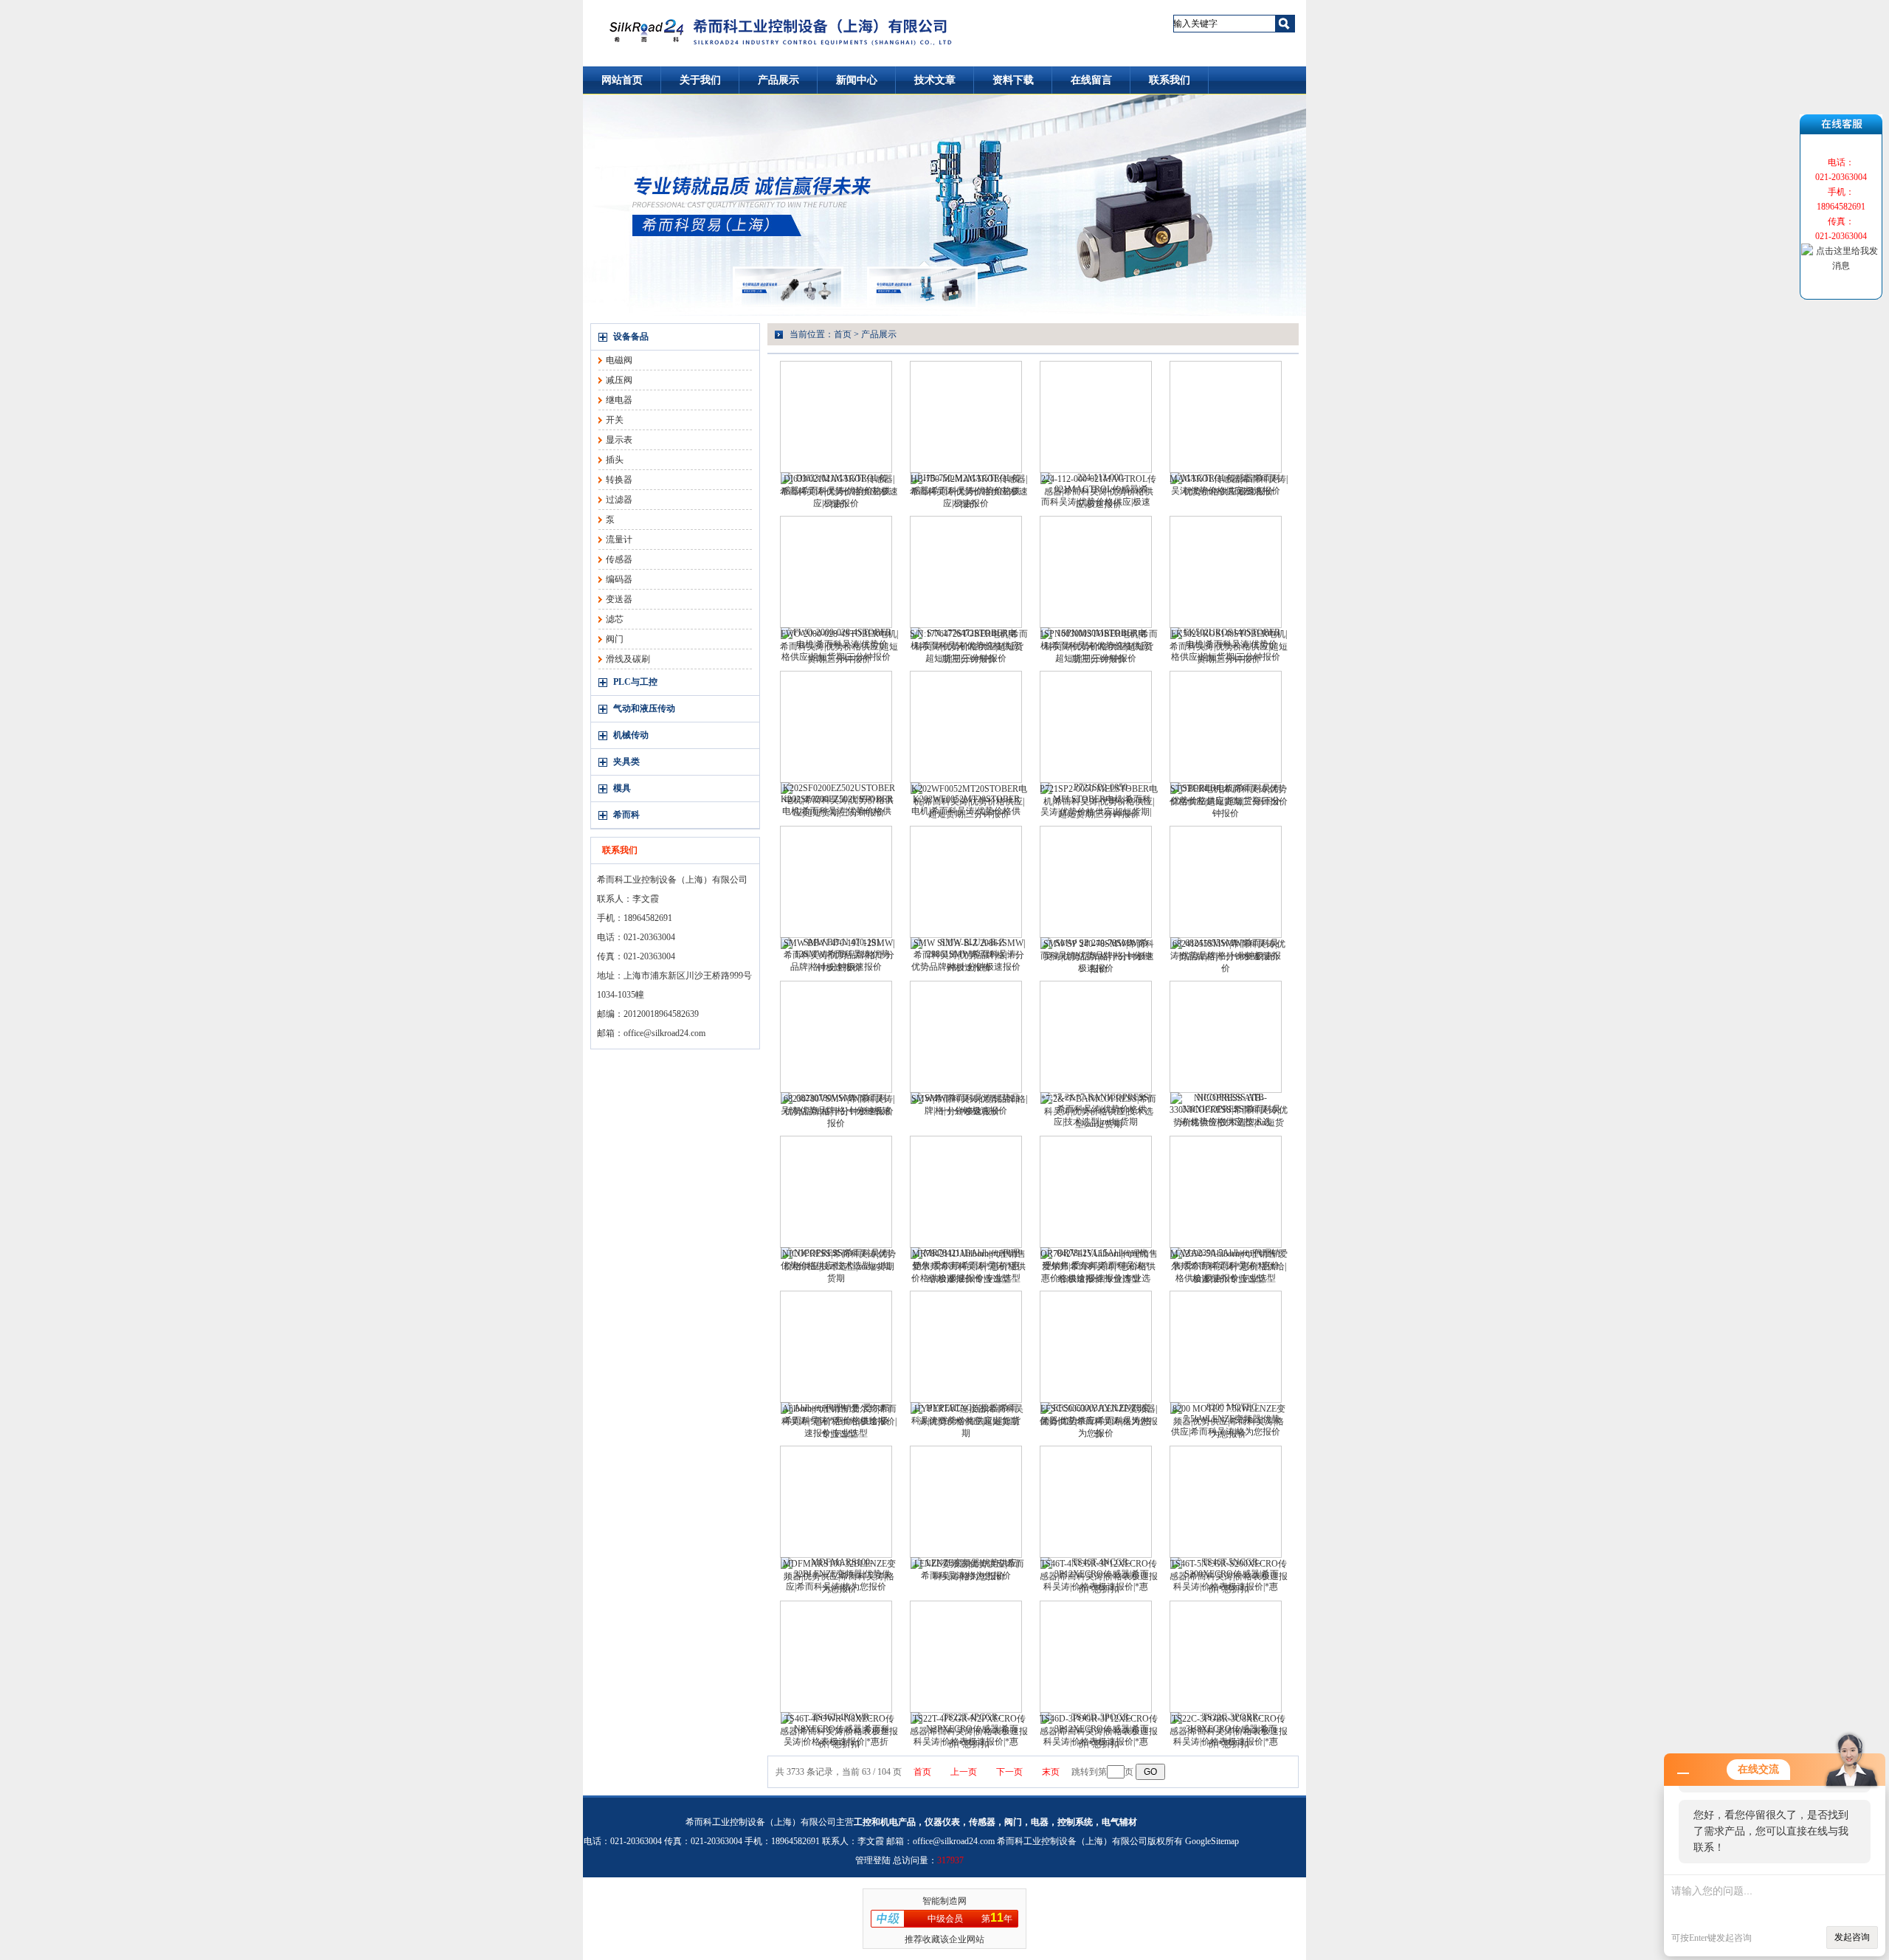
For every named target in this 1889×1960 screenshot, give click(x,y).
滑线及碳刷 (628, 659)
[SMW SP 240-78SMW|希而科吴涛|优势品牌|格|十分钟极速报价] (1096, 882)
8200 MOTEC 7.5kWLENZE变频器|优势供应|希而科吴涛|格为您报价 (1229, 1421)
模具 (622, 788)
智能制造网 (944, 1901)
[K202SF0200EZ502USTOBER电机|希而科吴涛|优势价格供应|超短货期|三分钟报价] (836, 727)
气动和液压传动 (644, 708)
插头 (615, 460)
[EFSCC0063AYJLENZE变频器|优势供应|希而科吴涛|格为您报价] (1096, 1347)
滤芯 (615, 619)
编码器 (619, 579)
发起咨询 (1852, 1937)
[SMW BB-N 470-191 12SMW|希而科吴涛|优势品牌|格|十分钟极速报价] (836, 882)
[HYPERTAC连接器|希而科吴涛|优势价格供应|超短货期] (966, 1347)
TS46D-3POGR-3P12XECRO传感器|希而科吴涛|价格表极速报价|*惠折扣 (1099, 1731)
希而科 (626, 815)
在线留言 (1091, 80)
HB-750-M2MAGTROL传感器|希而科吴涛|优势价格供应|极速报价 (969, 491)
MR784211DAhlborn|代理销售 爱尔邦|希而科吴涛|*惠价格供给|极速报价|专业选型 (969, 1266)
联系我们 (1170, 80)
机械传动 (631, 735)
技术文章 (935, 80)
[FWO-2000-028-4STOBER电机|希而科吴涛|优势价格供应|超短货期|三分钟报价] (836, 572)
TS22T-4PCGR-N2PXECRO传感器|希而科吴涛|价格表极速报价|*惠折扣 (969, 1731)
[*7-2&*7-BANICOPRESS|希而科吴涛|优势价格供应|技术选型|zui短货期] (1096, 1037)
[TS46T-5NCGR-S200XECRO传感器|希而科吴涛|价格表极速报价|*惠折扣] (1226, 1502)
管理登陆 (873, 1860)
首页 (843, 334)
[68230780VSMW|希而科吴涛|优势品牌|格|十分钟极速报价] (836, 1037)
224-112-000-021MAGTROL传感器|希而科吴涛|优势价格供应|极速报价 (1099, 491)
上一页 (964, 1772)
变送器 (619, 599)
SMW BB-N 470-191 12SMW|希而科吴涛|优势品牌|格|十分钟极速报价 (839, 955)
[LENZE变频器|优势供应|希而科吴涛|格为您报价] (966, 1502)
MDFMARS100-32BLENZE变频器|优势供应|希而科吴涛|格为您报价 (839, 1576)
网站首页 (622, 80)
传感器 (619, 559)
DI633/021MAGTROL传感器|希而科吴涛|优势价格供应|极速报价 (839, 491)
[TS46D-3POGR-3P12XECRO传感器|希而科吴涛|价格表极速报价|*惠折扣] (1096, 1657)
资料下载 (1013, 80)
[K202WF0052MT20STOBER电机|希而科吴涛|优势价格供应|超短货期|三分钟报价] (966, 727)
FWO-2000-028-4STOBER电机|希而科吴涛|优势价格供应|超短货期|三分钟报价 (839, 646)
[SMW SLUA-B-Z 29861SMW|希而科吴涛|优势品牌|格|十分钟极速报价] (966, 882)
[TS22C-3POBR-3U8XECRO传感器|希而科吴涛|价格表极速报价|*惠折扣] (1226, 1657)
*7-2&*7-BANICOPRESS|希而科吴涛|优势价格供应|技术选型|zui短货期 (1099, 1111)
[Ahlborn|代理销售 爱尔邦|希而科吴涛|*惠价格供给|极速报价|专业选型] (836, 1347)
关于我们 (700, 80)
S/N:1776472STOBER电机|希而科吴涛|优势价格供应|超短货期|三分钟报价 (969, 646)
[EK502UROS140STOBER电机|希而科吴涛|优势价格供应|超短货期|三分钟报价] (1226, 572)
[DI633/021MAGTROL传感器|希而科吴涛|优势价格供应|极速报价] (836, 417)
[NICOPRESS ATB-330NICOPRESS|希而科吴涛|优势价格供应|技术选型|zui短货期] (1226, 1037)
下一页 (1009, 1772)
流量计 (619, 539)
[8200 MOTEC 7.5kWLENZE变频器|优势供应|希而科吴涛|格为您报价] (1226, 1347)
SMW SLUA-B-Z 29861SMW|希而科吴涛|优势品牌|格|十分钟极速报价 (969, 955)
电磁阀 (619, 360)
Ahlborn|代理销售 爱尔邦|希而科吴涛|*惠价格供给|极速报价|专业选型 (839, 1421)
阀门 (615, 639)
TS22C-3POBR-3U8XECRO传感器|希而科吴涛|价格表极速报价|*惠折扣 (1229, 1731)
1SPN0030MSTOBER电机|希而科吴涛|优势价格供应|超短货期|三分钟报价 (1099, 646)
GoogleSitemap (1212, 1841)
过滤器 (619, 500)
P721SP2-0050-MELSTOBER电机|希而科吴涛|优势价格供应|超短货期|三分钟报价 (1099, 801)
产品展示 (778, 80)
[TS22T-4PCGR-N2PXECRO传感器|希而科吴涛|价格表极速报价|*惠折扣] (966, 1657)
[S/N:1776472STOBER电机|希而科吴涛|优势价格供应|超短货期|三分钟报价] (966, 572)
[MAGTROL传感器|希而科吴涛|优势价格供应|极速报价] (1226, 417)
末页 (1051, 1772)
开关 (615, 420)
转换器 (619, 480)
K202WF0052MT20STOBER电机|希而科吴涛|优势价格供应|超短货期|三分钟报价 (969, 801)
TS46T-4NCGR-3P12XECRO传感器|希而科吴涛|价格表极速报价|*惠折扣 (1099, 1576)
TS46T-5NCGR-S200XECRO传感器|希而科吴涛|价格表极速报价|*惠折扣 (1229, 1576)
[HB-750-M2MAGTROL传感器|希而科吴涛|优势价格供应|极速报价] (966, 417)
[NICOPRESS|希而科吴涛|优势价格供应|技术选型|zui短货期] (836, 1192)
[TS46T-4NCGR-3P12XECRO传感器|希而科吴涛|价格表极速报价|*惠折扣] (1096, 1502)
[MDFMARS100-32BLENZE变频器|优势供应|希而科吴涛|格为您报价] (836, 1502)
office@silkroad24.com (664, 1033)
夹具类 (626, 762)
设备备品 (631, 337)
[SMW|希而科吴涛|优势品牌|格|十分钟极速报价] (966, 1037)
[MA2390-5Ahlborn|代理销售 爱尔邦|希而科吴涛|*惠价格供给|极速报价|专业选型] (1226, 1192)
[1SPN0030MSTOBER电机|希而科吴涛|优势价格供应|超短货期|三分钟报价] (1096, 572)
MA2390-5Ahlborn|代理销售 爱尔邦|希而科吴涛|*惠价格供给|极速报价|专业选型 (1229, 1266)
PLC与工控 (635, 682)
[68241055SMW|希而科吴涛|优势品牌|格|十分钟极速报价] (1226, 882)
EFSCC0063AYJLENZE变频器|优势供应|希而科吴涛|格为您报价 (1099, 1421)
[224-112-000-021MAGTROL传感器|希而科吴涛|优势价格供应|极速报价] (1096, 417)
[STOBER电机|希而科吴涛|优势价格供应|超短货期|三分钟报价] (1226, 727)
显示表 (619, 440)
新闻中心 (857, 80)
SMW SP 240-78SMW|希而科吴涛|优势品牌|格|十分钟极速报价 (1099, 956)
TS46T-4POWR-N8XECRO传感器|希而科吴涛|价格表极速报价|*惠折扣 (839, 1731)
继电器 (619, 400)
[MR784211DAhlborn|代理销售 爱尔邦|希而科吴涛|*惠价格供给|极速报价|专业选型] (966, 1192)
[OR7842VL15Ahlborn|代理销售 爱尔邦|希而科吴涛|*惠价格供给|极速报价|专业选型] (1096, 1192)
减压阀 (619, 380)
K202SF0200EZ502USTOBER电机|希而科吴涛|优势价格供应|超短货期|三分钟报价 (839, 800)
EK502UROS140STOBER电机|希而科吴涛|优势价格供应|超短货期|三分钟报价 (1229, 646)
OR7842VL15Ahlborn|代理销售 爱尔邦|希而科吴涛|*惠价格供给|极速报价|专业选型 (1099, 1266)
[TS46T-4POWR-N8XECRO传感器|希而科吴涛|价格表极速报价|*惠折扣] (836, 1657)
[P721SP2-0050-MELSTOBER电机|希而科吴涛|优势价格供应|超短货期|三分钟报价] (1096, 727)
